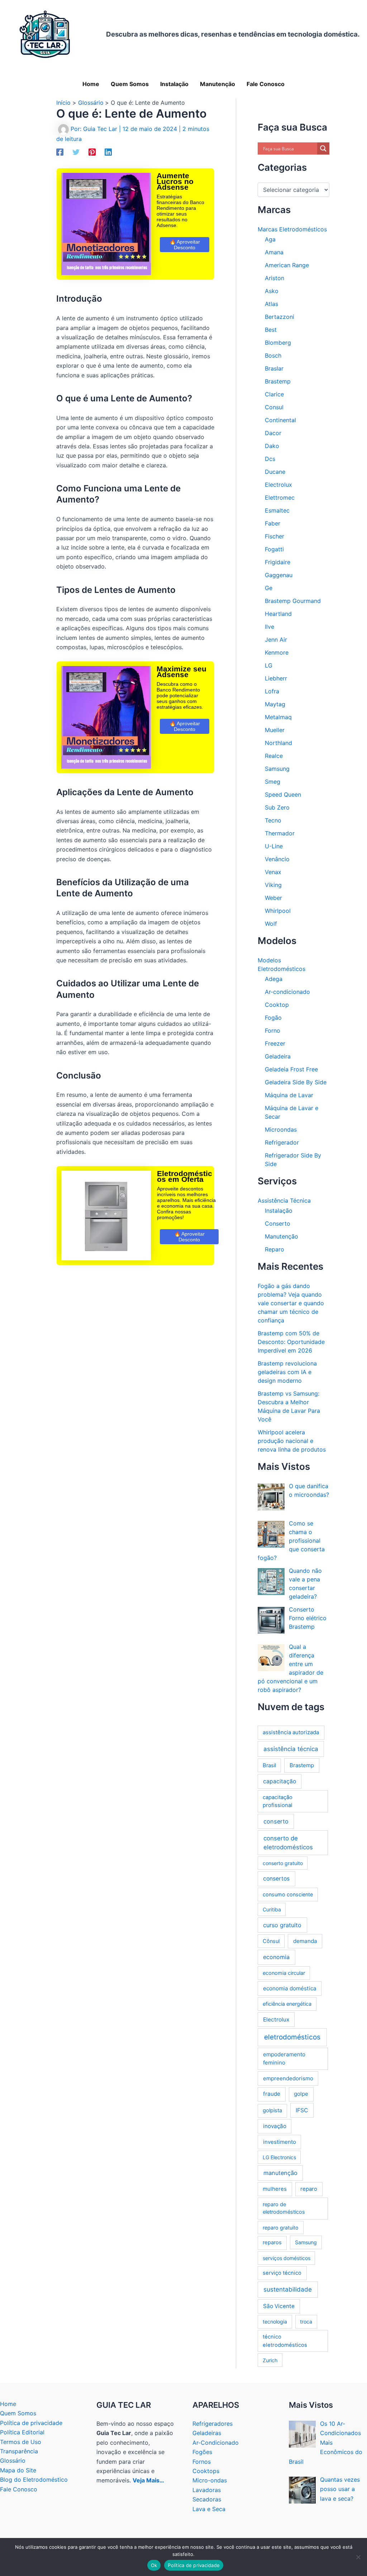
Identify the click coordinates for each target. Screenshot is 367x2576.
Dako (272, 446)
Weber (273, 898)
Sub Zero (277, 807)
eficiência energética (287, 2004)
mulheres (275, 2189)
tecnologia (275, 2322)
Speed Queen (283, 794)
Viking (273, 885)
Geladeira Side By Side (296, 1082)
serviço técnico (282, 2273)
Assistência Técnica (284, 1200)
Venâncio (277, 859)
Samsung (277, 769)
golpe (301, 2094)
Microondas (281, 1129)
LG (269, 665)
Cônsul (271, 1941)
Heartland (278, 614)
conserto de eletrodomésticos (288, 1843)
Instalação (279, 1211)
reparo (309, 2189)
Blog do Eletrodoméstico (34, 2480)
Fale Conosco (19, 2489)
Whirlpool (278, 911)
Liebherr (276, 678)
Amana (274, 252)
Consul (274, 407)
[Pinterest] (92, 152)
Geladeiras (207, 2433)
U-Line (274, 846)
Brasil (269, 1765)
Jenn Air (276, 640)
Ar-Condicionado (216, 2443)
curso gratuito (282, 1925)
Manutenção (282, 1236)
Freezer (275, 1043)
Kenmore (277, 652)
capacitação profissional (278, 1801)
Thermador (280, 833)
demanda (305, 1941)
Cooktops (206, 2471)
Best (271, 330)
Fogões (202, 2452)
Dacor (273, 433)
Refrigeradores (213, 2424)
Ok (154, 2565)
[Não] (358, 2557)
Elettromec (280, 497)
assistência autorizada (291, 1732)
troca (306, 2322)
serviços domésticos (287, 2258)
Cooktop (277, 1005)
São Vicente (279, 2306)
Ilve (270, 627)
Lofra (272, 691)
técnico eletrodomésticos (285, 2341)
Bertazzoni (280, 317)
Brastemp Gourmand (293, 601)
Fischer (275, 536)
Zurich (270, 2360)
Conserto (278, 1223)
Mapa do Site (18, 2470)
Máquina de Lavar (289, 1095)
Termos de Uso (21, 2442)
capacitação (280, 1781)
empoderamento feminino (284, 2058)
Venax (273, 872)
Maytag (275, 704)
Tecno (273, 820)
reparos (272, 2242)
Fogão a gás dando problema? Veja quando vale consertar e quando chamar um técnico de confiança (291, 1303)
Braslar (274, 368)
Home (8, 2404)
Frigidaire (278, 562)
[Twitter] (76, 152)
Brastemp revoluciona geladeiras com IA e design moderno (287, 1372)
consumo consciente (288, 1894)
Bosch (273, 355)
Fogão (273, 1018)
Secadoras (207, 2499)
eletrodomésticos (292, 2037)
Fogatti (274, 549)
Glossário (13, 2461)
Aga (270, 239)
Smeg (273, 782)
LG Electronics (279, 2157)
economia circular (284, 1973)
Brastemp (278, 381)
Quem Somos (18, 2413)
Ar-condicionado (287, 992)
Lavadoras (207, 2490)
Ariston (275, 278)
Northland (278, 743)
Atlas (271, 304)
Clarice (274, 394)
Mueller (275, 730)
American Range (287, 265)
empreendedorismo (288, 2078)
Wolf (271, 924)
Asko (272, 291)
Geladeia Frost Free (291, 1069)
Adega (274, 979)
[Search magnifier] (323, 148)
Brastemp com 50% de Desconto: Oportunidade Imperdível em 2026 (291, 1342)
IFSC (302, 2110)
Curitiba (272, 1909)
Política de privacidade (31, 2423)
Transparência (19, 2451)
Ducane (275, 472)
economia (276, 1957)
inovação (275, 2126)
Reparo (275, 1249)
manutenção (280, 2173)
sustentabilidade (288, 2289)
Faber (273, 523)
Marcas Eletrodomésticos (292, 229)
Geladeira (278, 1056)
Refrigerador (282, 1142)
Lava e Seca (209, 2509)
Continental (280, 420)
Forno (273, 1030)
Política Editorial (22, 2432)
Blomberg (278, 343)
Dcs (270, 459)
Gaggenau (279, 575)
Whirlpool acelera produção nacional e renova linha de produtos (292, 1441)
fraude (272, 2094)
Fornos (202, 2462)
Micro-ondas (210, 2480)
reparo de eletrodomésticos (284, 2208)
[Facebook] (60, 152)
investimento (280, 2142)
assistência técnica (291, 1749)
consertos (276, 1879)
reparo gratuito (281, 2228)
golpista (272, 2110)
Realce (274, 756)
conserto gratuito (283, 1863)
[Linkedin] (108, 152)
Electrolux (278, 485)
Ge (269, 588)
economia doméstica (290, 1988)
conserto (276, 1821)
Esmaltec (277, 510)
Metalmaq (278, 717)
